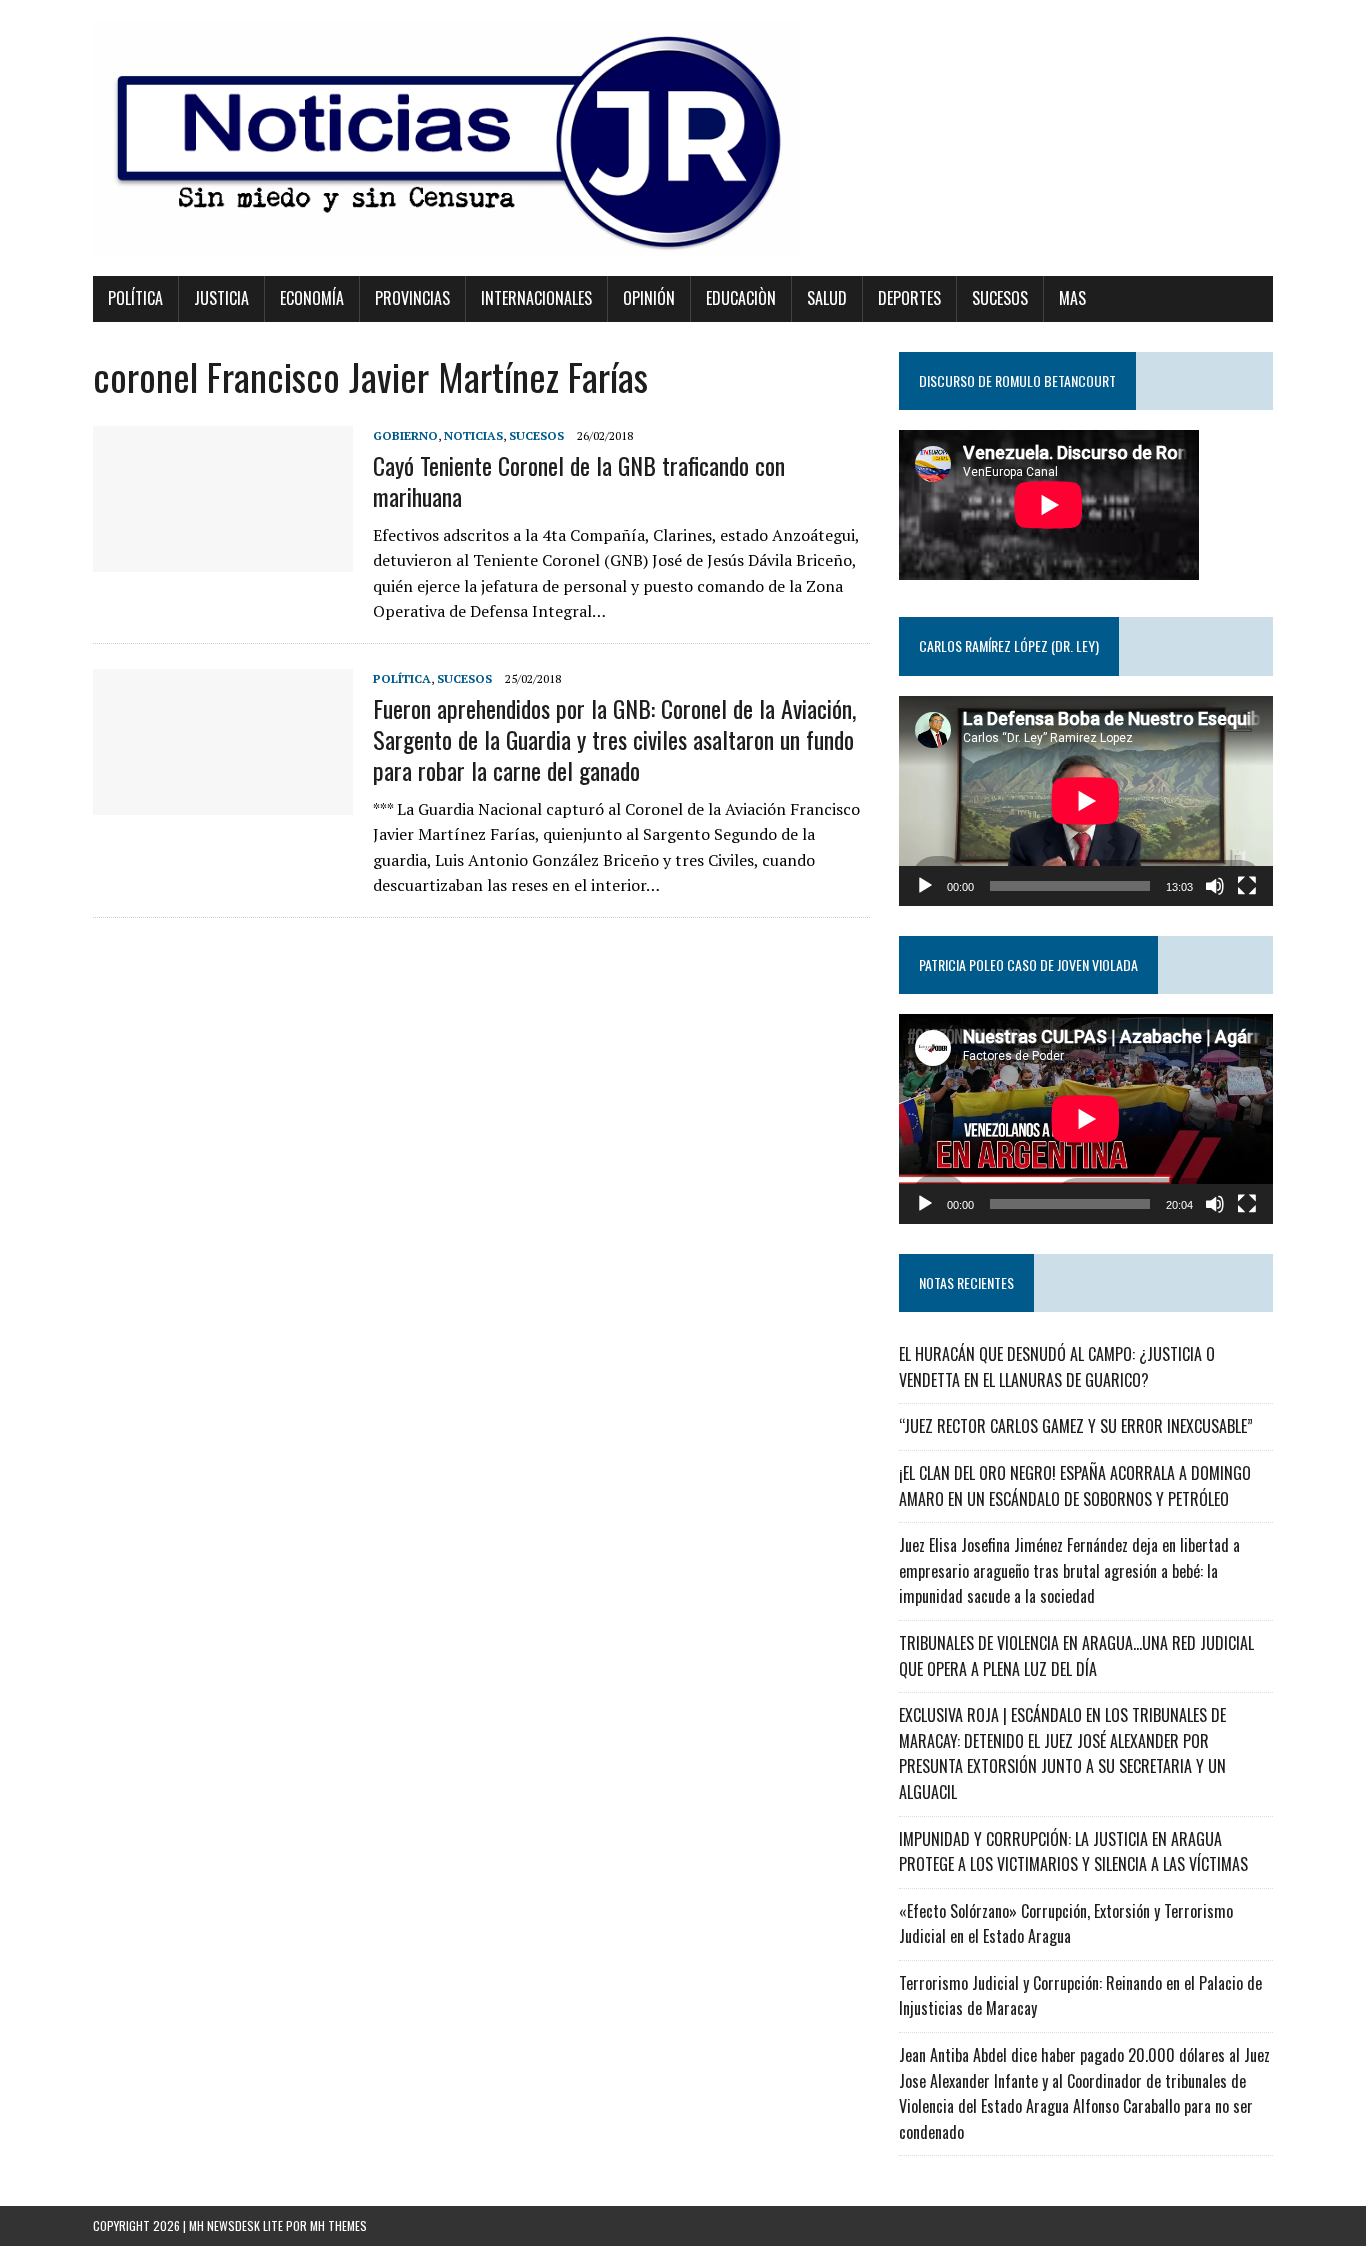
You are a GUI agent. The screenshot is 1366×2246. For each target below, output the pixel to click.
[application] (1086, 801)
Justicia (221, 298)
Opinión (649, 298)
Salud (827, 298)
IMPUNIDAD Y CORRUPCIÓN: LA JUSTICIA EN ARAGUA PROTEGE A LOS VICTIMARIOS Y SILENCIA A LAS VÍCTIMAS (1073, 1852)
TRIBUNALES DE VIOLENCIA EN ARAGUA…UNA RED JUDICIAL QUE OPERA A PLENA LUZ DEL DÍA (1076, 1656)
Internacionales (536, 298)
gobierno (405, 435)
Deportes (909, 298)
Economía (312, 298)
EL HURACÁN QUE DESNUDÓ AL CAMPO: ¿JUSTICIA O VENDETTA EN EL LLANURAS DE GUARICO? (1057, 1367)
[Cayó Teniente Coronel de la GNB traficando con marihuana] (223, 558)
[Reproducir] (925, 886)
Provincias (412, 298)
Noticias (473, 435)
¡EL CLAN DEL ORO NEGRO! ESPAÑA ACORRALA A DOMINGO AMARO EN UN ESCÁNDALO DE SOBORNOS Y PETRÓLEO (1075, 1486)
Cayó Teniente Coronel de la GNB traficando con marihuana (579, 480)
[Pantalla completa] (1247, 886)
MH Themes (338, 2225)
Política (135, 298)
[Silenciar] (1215, 886)
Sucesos (1000, 298)
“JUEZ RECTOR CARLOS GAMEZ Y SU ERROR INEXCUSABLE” (1076, 1426)
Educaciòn (741, 298)
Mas (1072, 298)
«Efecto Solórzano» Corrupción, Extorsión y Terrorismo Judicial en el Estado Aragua (1066, 1924)
